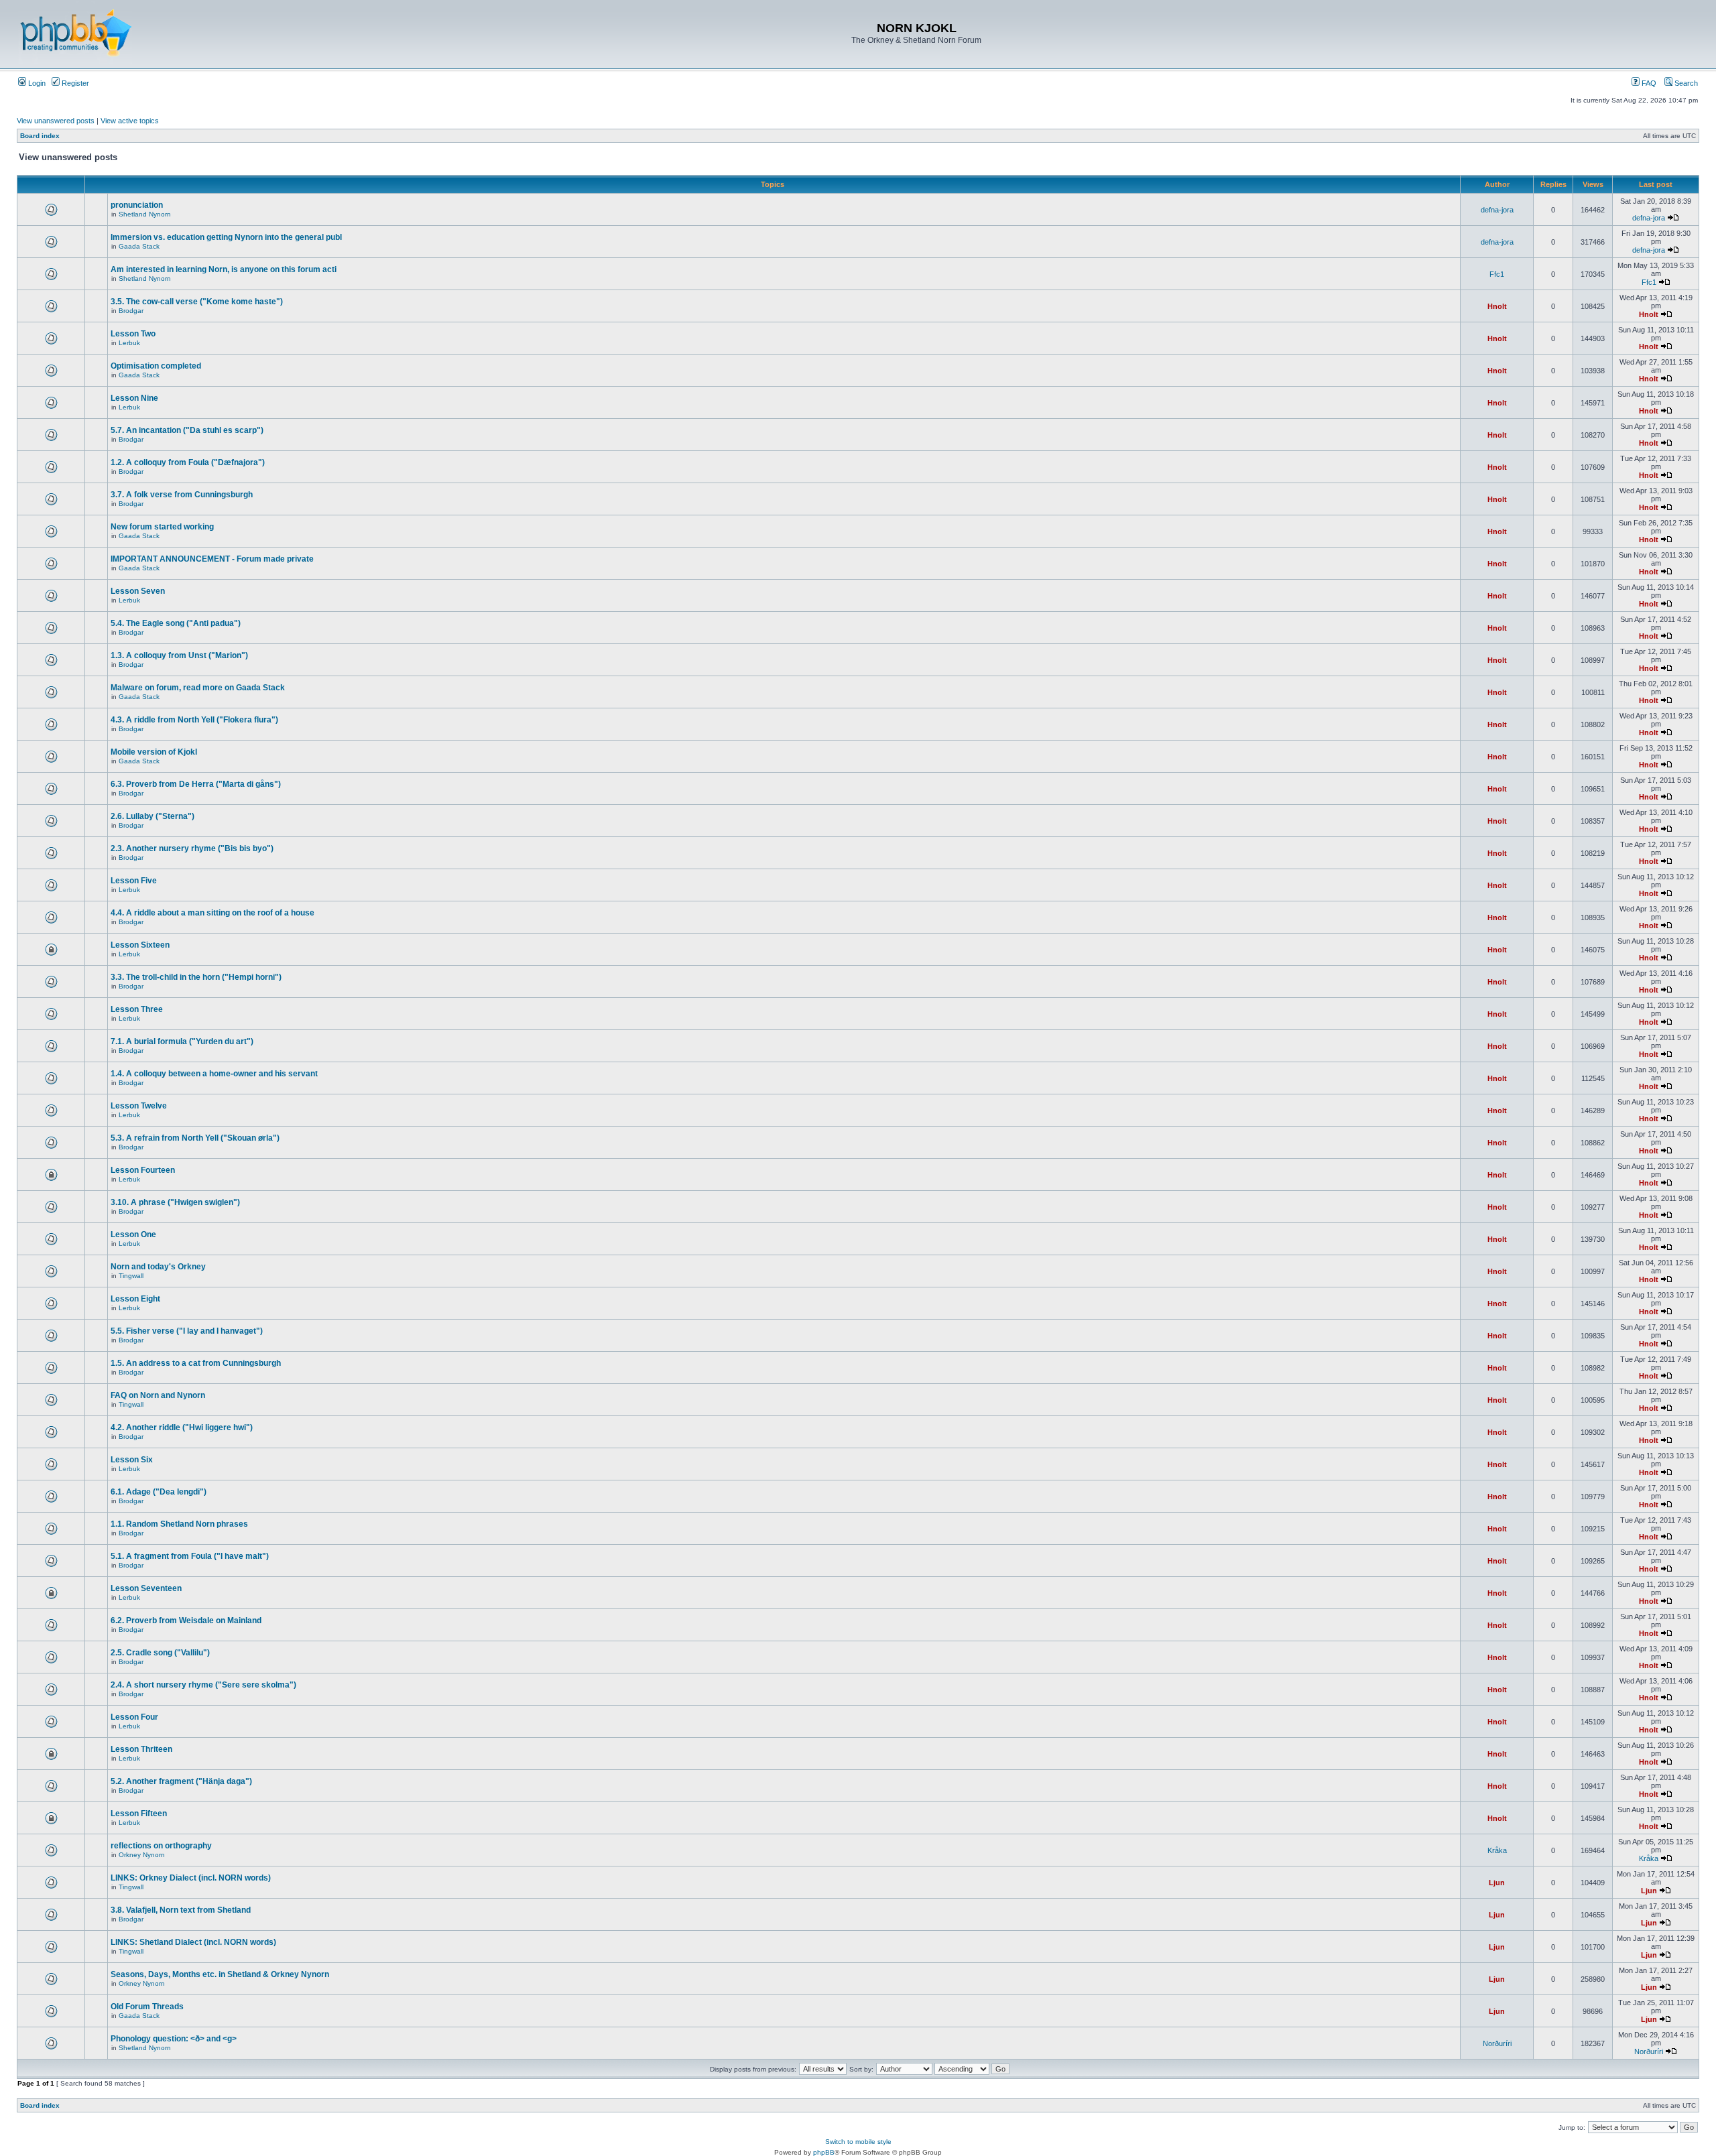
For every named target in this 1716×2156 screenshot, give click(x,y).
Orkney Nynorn (142, 1855)
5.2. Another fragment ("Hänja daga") (181, 1781)
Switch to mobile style (858, 2142)
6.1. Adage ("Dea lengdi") (159, 1492)
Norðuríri (1497, 2043)
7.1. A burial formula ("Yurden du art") (182, 1041)
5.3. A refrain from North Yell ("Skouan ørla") (195, 1138)
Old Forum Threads (147, 2007)
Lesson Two (133, 334)
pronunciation (137, 205)
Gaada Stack (139, 246)
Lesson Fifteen (139, 1814)
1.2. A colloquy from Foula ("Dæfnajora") (188, 462)
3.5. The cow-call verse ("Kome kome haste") (197, 302)
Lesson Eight (135, 1299)
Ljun (1497, 1883)
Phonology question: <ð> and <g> (174, 2039)
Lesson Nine (134, 398)
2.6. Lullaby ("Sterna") (152, 816)
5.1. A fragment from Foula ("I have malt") (190, 1556)
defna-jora (1497, 210)
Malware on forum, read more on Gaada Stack (198, 688)
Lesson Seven (138, 591)
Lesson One (133, 1234)
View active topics (130, 121)
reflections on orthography (161, 1846)
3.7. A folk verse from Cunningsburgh (182, 495)
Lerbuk (129, 343)
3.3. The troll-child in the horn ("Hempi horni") (196, 977)
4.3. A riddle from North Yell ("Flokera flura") (194, 720)
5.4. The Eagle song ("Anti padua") (176, 623)
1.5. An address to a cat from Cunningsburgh (196, 1363)
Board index (40, 136)
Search (1685, 83)
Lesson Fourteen (143, 1170)
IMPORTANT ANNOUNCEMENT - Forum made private (212, 559)
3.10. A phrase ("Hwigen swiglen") (175, 1202)
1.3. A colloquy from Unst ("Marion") (179, 655)
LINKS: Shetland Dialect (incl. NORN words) (193, 1942)
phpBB (824, 2152)
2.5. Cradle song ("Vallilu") (160, 1653)
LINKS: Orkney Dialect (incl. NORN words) (191, 1878)
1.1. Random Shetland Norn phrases (179, 1524)
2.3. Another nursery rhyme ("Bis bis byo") (192, 848)
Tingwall (131, 1276)
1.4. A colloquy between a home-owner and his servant (214, 1074)
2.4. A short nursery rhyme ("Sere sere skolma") (203, 1685)
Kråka (1497, 1850)
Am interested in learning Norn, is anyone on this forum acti (224, 269)
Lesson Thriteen (141, 1749)
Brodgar (131, 311)
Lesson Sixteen (140, 945)
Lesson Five (134, 881)
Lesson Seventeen (146, 1588)
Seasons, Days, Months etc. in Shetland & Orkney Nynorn (220, 1974)
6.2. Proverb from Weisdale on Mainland (186, 1621)
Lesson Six (132, 1460)
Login (36, 83)
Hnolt (1497, 306)
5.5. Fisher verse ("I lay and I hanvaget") (187, 1331)
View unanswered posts (56, 121)
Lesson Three (137, 1009)
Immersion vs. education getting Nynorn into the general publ (226, 237)
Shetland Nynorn (145, 214)
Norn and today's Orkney (158, 1267)
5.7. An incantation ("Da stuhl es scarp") (187, 430)
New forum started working (162, 527)
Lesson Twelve (139, 1106)
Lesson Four (134, 1717)
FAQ (1648, 83)
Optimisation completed (156, 366)
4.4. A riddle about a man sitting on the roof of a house (212, 913)
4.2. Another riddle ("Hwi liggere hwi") (182, 1428)
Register (74, 83)
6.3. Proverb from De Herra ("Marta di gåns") (196, 784)
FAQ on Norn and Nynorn (158, 1395)
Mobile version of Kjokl (154, 752)
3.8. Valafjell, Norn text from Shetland (181, 1910)
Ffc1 (1497, 274)
